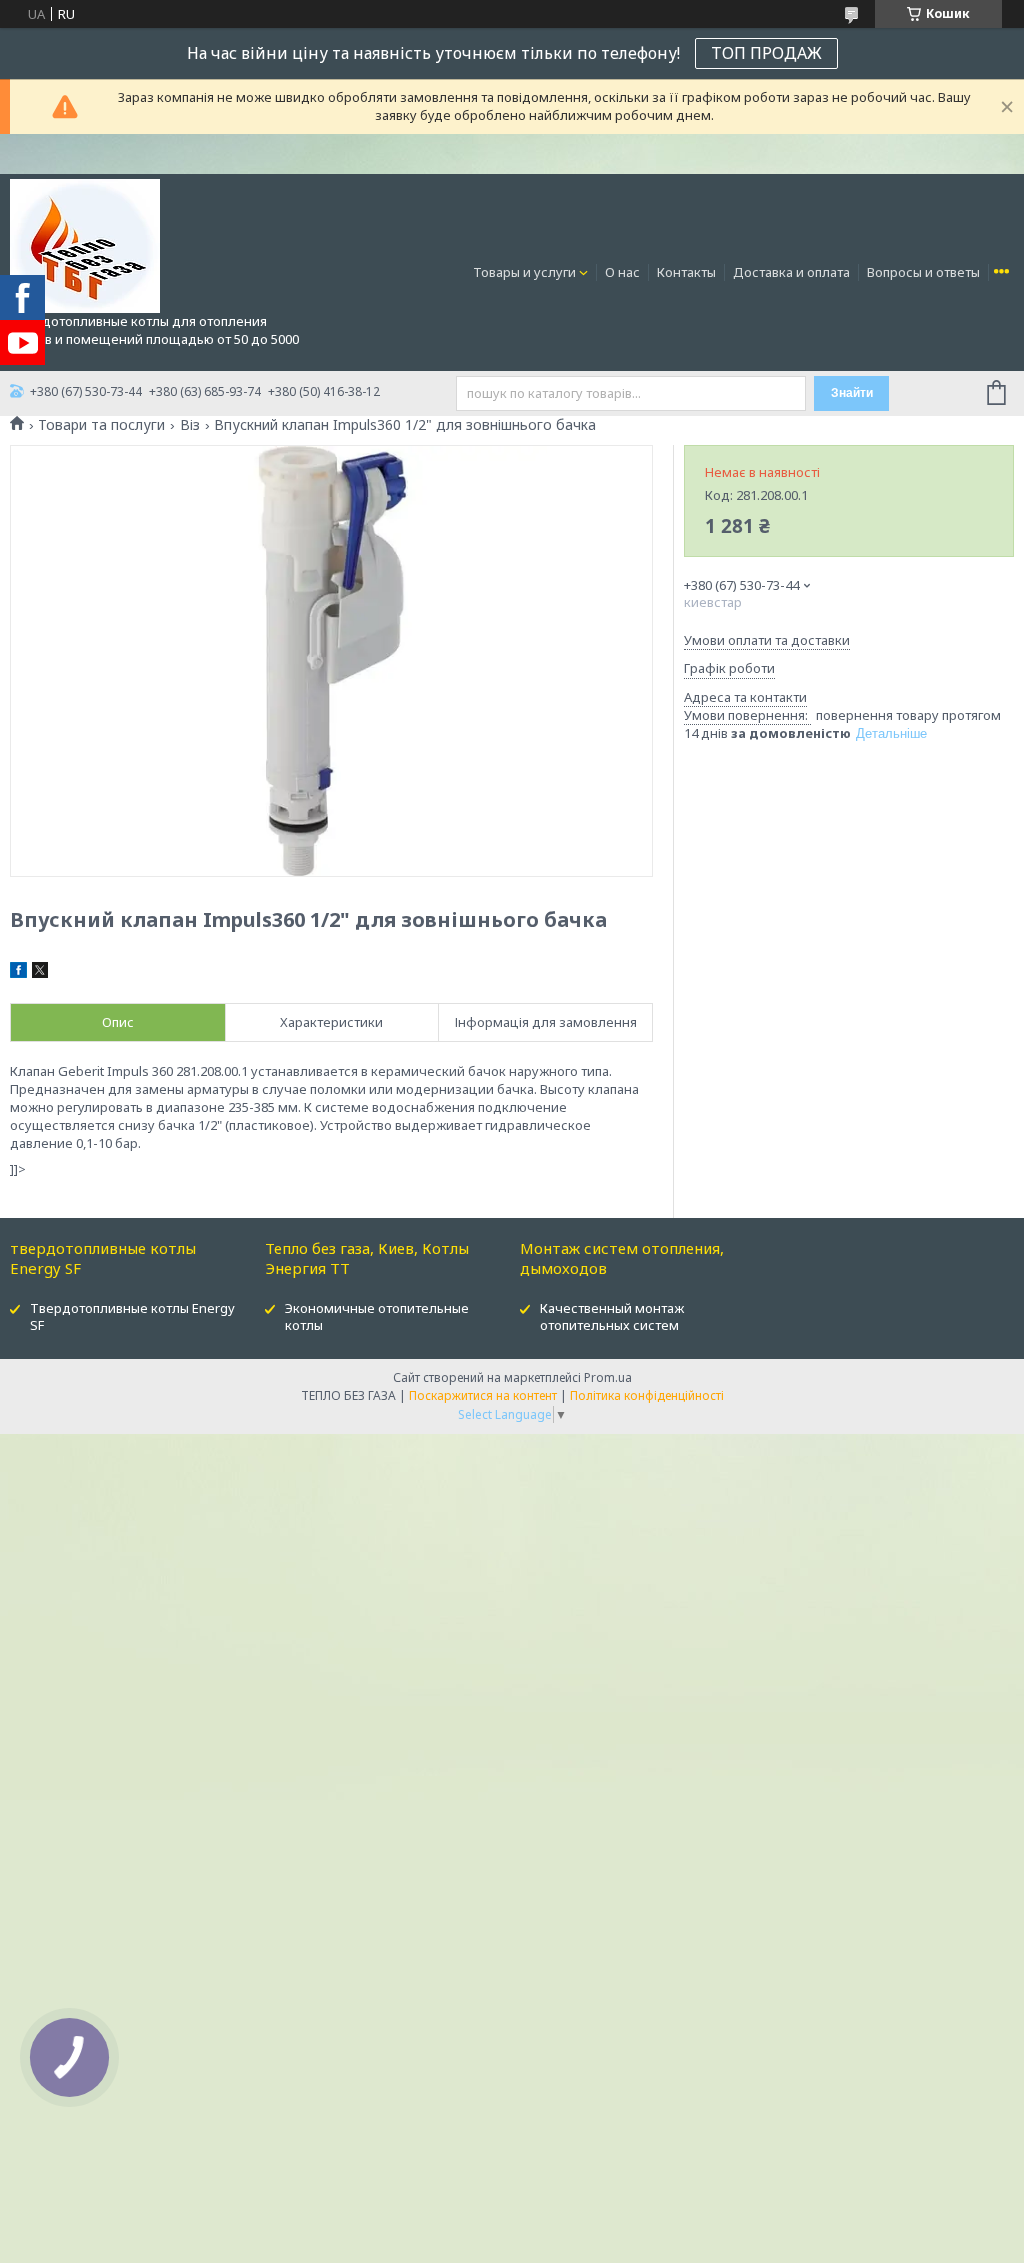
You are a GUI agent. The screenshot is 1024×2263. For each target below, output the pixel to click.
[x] (40, 973)
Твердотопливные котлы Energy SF (132, 1316)
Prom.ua (608, 1377)
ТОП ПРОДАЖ (766, 53)
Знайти (852, 393)
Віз (190, 425)
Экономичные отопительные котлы (377, 1316)
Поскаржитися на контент (483, 1395)
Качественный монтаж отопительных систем (612, 1316)
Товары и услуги (524, 272)
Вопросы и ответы (923, 272)
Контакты (686, 272)
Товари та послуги (101, 425)
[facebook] (18, 973)
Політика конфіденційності (647, 1395)
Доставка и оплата (791, 272)
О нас (622, 272)
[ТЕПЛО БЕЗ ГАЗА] (85, 245)
